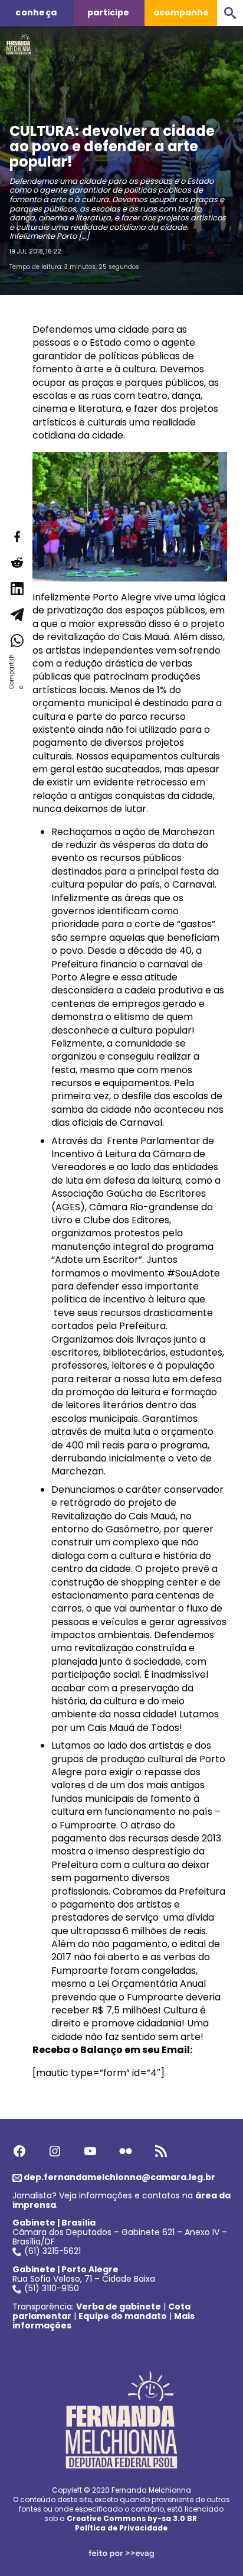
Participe (108, 12)
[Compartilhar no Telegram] (17, 615)
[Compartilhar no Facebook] (17, 537)
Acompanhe (181, 12)
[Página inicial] (19, 41)
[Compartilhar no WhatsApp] (17, 641)
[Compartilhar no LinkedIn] (17, 589)
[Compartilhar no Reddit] (17, 563)
